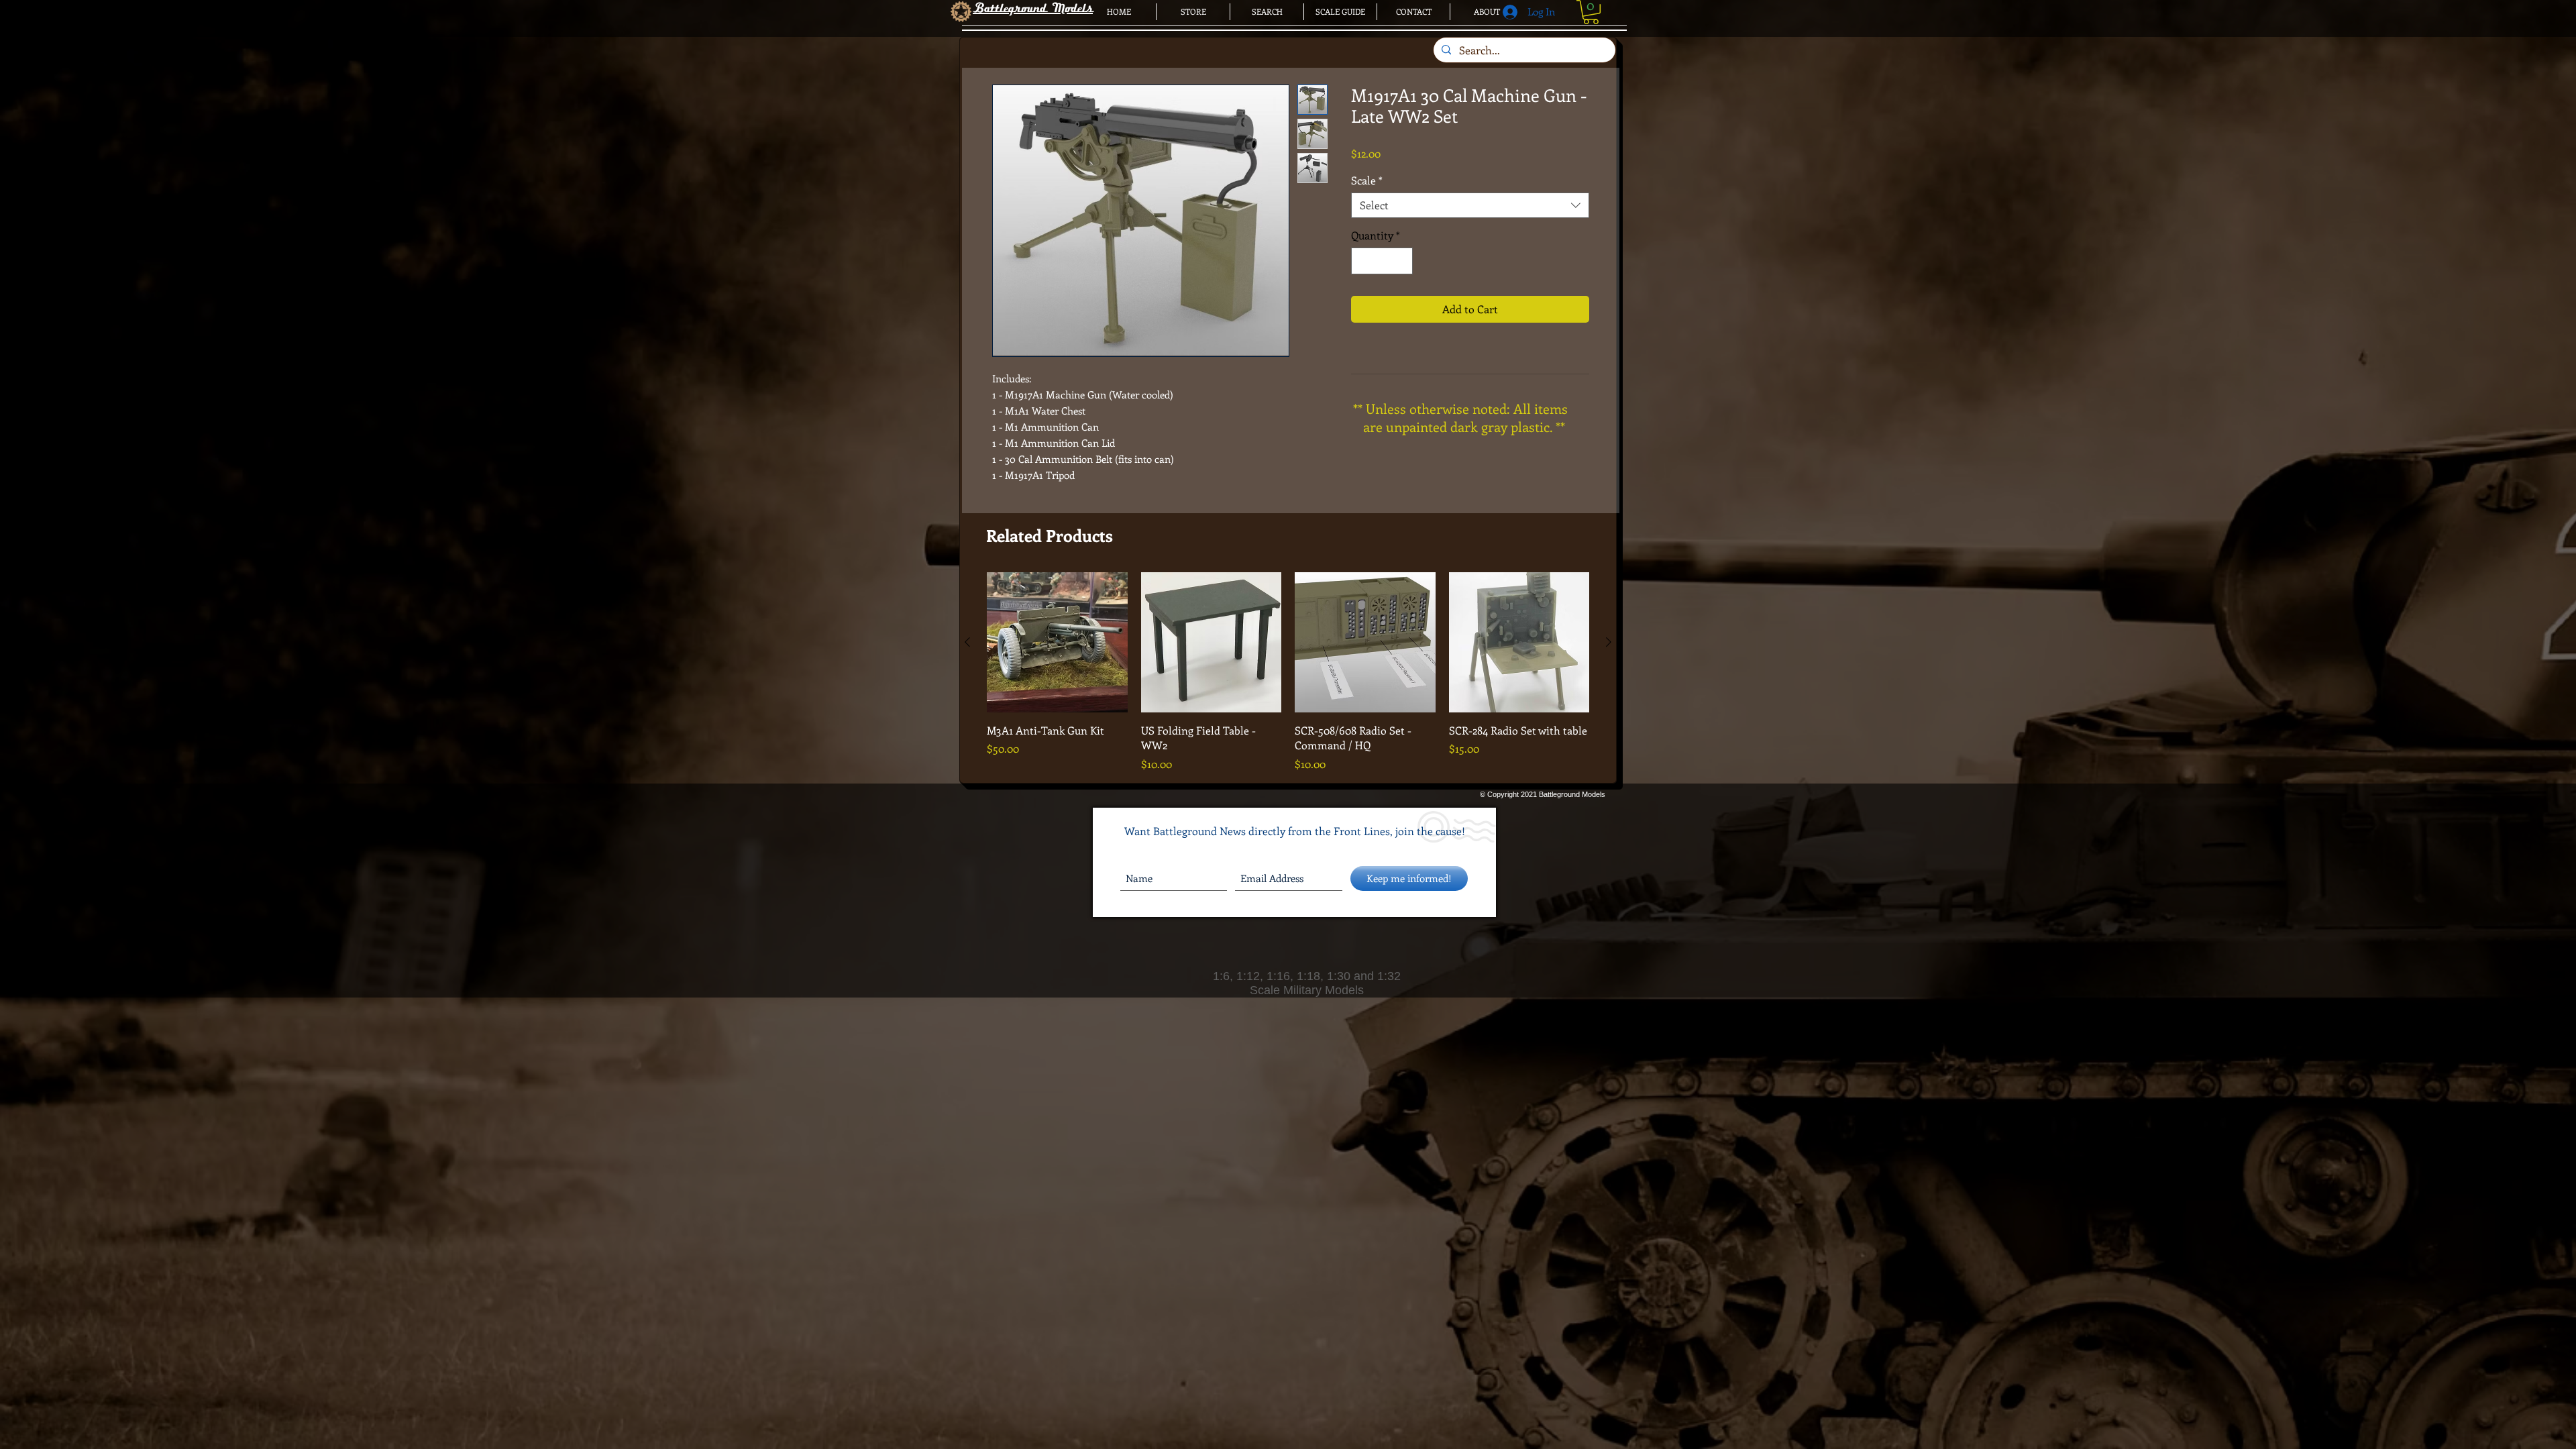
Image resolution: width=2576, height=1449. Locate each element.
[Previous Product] (967, 642)
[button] (1591, 12)
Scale (1367, 180)
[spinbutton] (1382, 261)
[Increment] (1401, 261)
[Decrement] (1362, 261)
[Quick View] (1057, 643)
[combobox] (1470, 205)
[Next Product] (1609, 642)
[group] (1288, 672)
